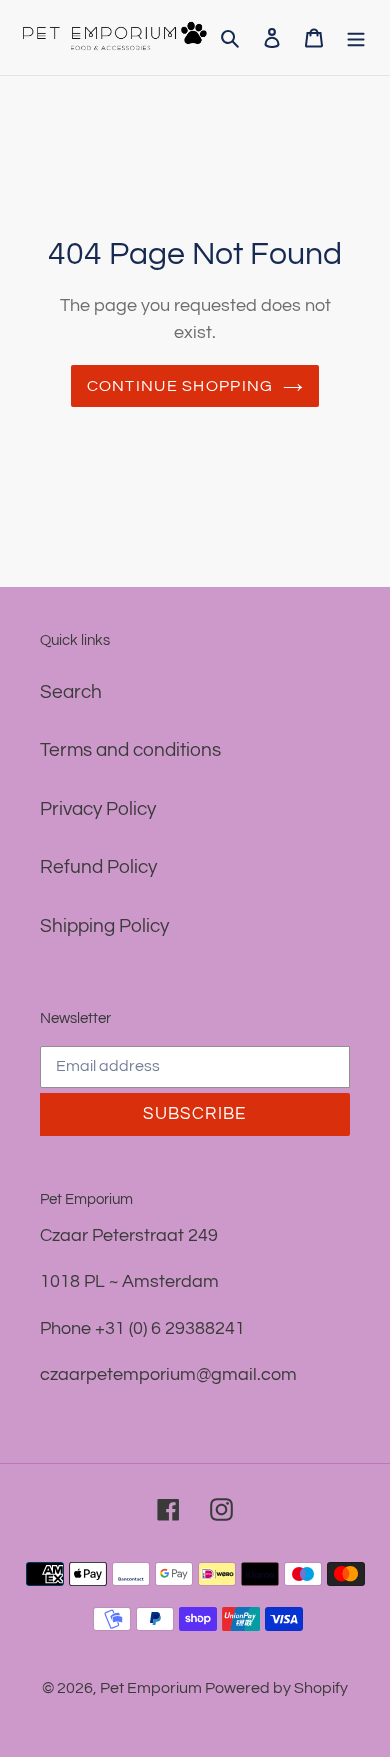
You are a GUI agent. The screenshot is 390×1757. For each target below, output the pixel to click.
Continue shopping (180, 386)
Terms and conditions (130, 750)
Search (71, 692)
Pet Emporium (152, 1688)
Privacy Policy (98, 809)
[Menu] (356, 37)
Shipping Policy (104, 926)
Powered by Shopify (276, 1688)
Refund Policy (98, 867)
